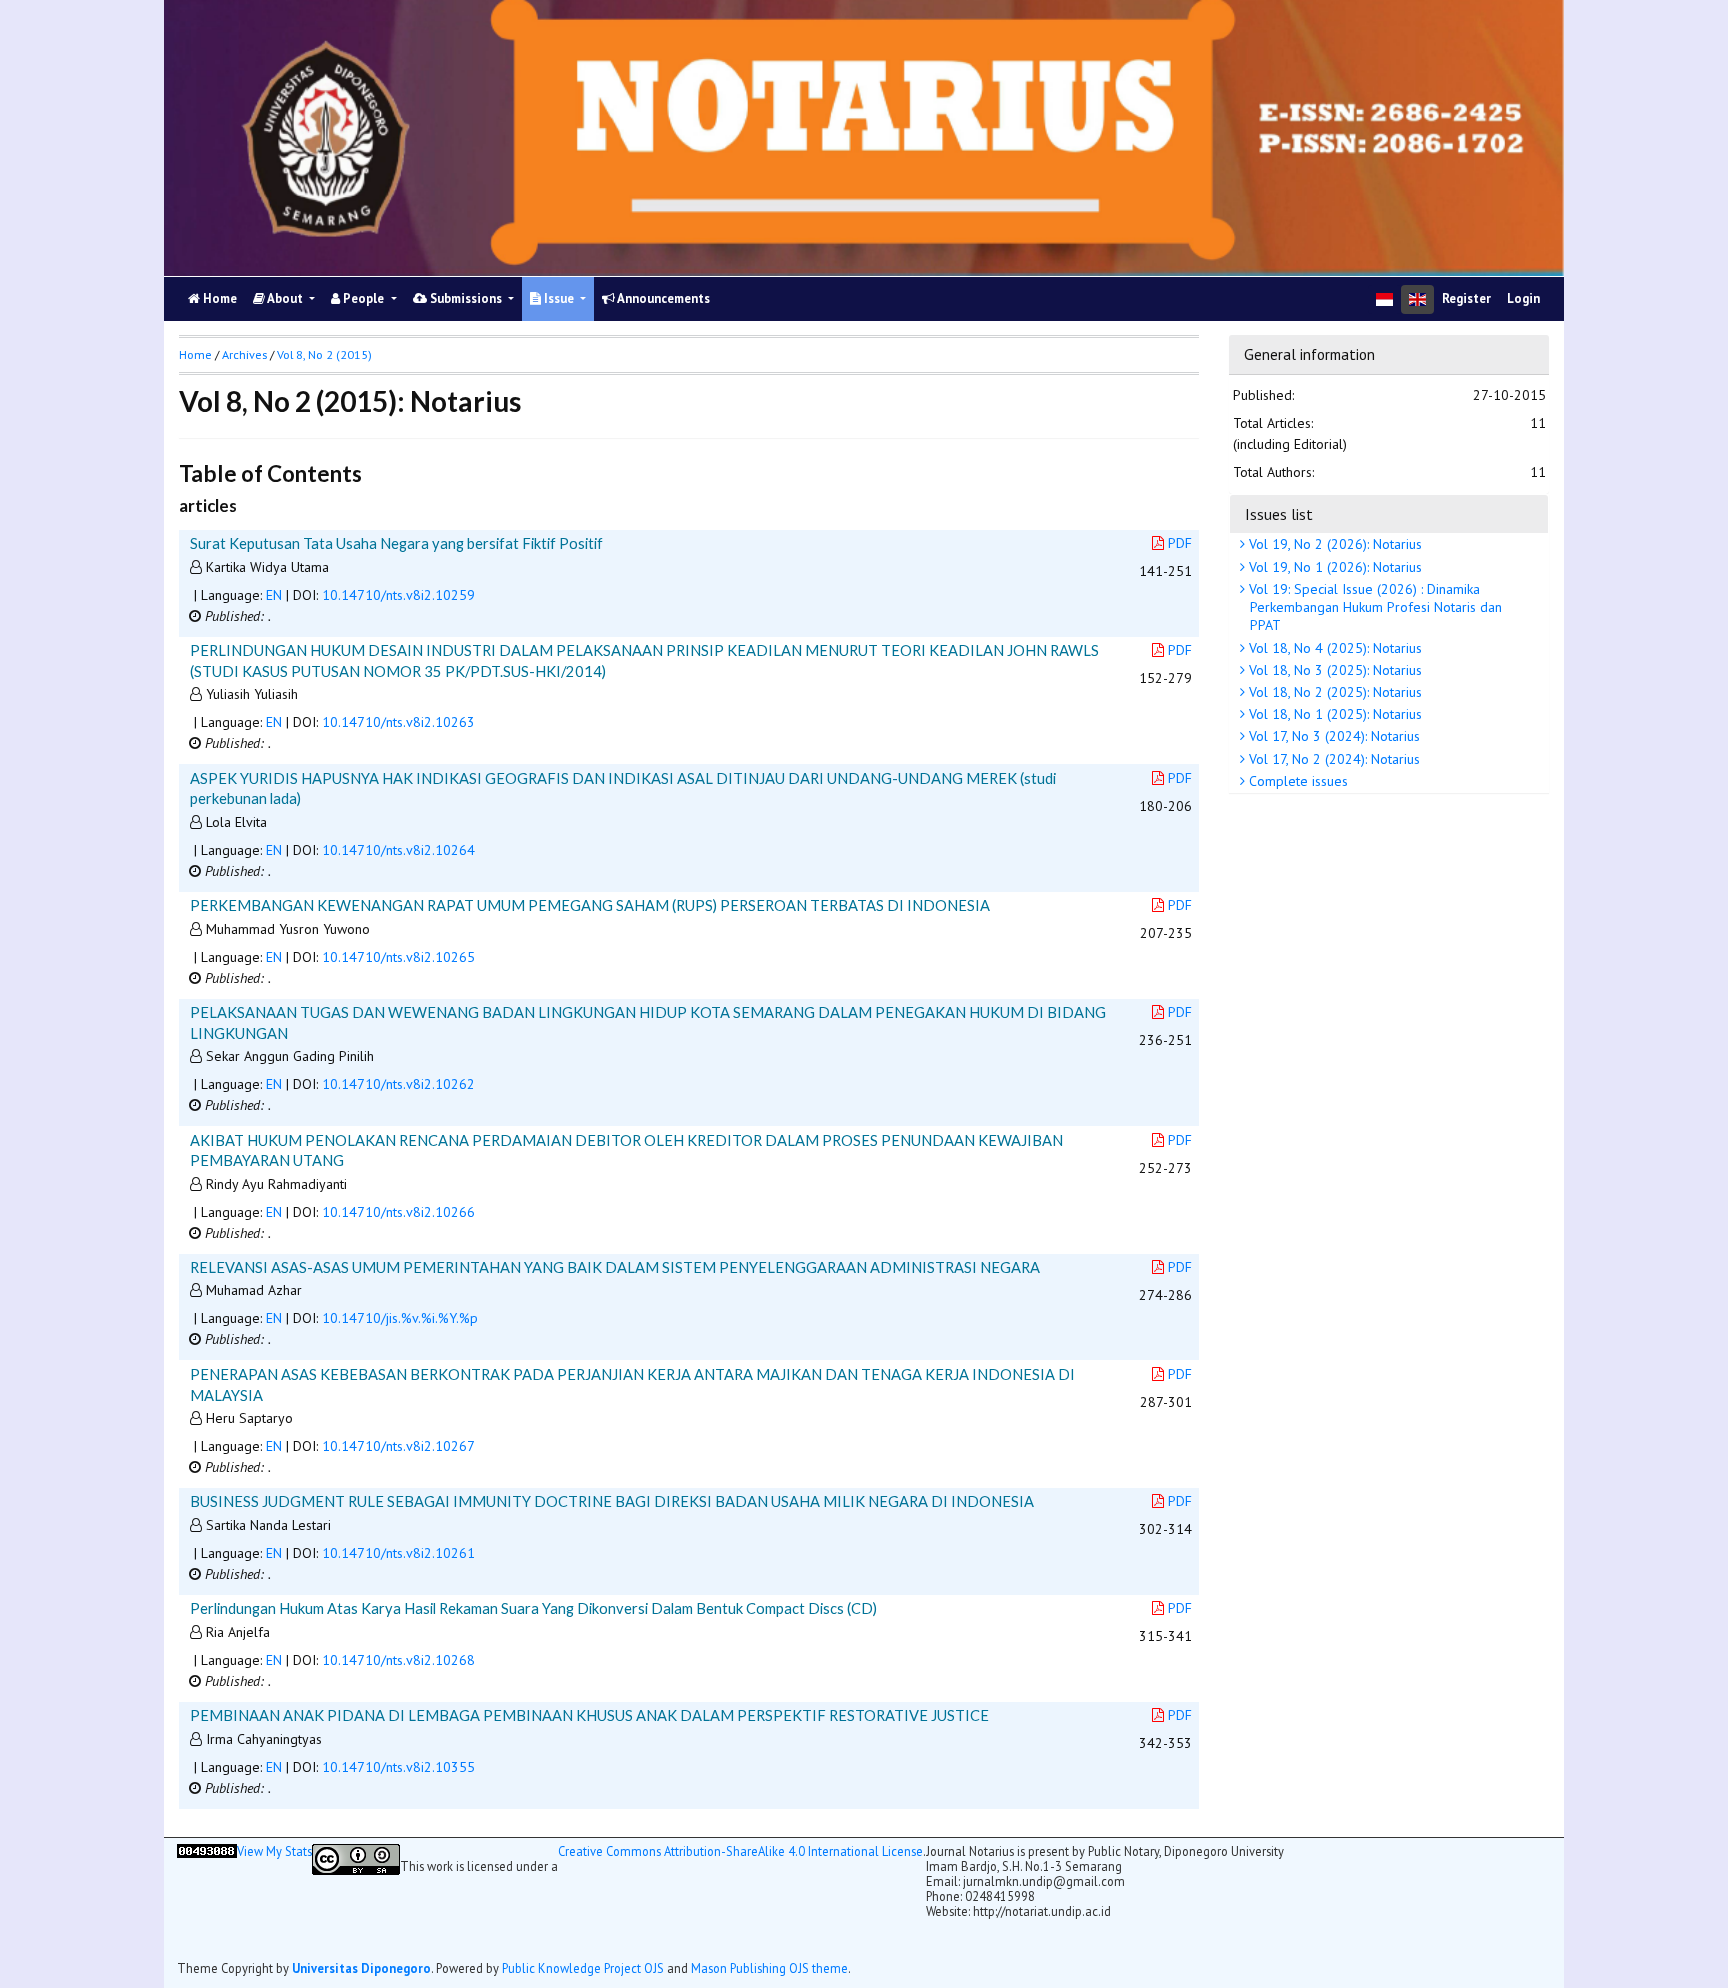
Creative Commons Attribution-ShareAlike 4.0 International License (740, 1851)
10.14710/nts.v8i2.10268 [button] (398, 1660)
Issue (559, 298)
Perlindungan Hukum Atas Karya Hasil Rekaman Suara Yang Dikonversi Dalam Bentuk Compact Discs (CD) (533, 1608)
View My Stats (274, 1851)
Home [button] (195, 354)
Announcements (662, 298)
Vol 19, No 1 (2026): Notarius (1333, 567)
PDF (1180, 543)
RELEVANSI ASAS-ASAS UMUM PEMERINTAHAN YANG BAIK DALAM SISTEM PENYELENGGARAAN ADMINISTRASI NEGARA (615, 1267)
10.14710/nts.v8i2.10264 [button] (398, 850)
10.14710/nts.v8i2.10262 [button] (398, 1084)
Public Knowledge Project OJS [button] (583, 1968)
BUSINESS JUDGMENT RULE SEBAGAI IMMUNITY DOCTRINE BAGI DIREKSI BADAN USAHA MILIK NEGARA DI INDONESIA (612, 1501)
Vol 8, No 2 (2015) (324, 354)
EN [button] (274, 595)
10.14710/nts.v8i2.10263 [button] (398, 722)
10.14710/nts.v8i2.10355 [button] (398, 1767)
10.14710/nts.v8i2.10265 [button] (398, 957)
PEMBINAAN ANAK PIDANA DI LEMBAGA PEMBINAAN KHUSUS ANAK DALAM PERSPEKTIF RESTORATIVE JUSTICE (589, 1715)
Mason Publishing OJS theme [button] (769, 1968)
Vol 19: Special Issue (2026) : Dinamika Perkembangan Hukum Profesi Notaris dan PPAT (1373, 607)
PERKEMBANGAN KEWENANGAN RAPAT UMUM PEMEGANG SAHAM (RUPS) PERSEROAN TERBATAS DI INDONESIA (590, 905)
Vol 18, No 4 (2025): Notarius (1333, 647)
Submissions (466, 298)
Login (1523, 298)
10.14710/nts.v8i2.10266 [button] (398, 1212)
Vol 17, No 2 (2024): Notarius (1332, 758)
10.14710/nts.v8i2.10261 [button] (398, 1553)
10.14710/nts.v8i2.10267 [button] (398, 1446)
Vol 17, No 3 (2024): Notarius (1332, 736)
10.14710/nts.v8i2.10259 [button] (398, 595)
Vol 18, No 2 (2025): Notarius (1333, 692)
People (363, 298)
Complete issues (1296, 781)
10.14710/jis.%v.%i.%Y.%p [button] (400, 1318)
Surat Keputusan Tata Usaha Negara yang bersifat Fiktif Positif (396, 543)
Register (1466, 298)
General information (1309, 354)
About (285, 298)
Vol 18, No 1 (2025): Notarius (1333, 714)
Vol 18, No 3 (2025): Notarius (1333, 670)
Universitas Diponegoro (361, 1968)
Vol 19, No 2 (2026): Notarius (1333, 544)
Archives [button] (244, 354)
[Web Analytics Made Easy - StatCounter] (207, 1897)
